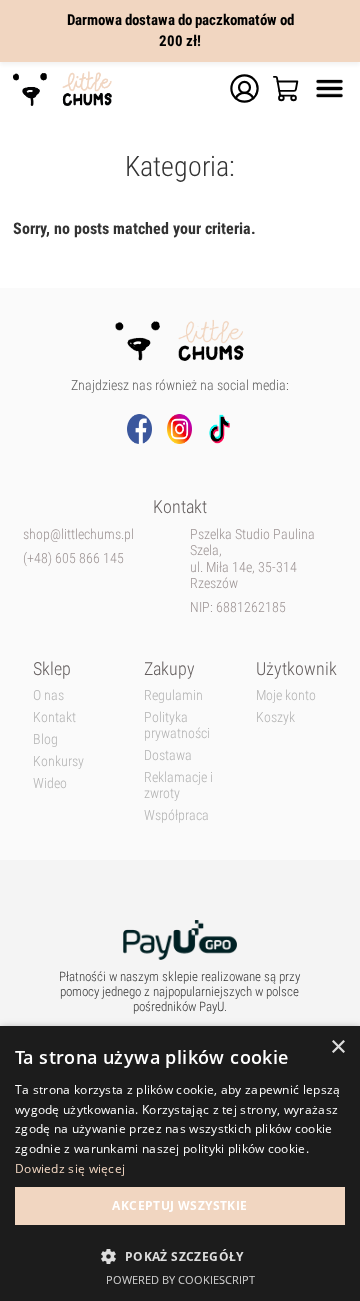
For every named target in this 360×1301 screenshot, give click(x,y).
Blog (45, 739)
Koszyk (275, 717)
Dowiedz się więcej (70, 1168)
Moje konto (286, 695)
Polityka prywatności (177, 725)
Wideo (50, 783)
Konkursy (58, 761)
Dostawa (168, 755)
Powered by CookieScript (180, 1279)
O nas (48, 695)
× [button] (337, 1047)
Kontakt (54, 717)
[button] (180, 1255)
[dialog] (180, 1163)
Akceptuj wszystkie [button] (179, 1205)
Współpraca (176, 815)
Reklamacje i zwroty (178, 785)
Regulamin (173, 695)
